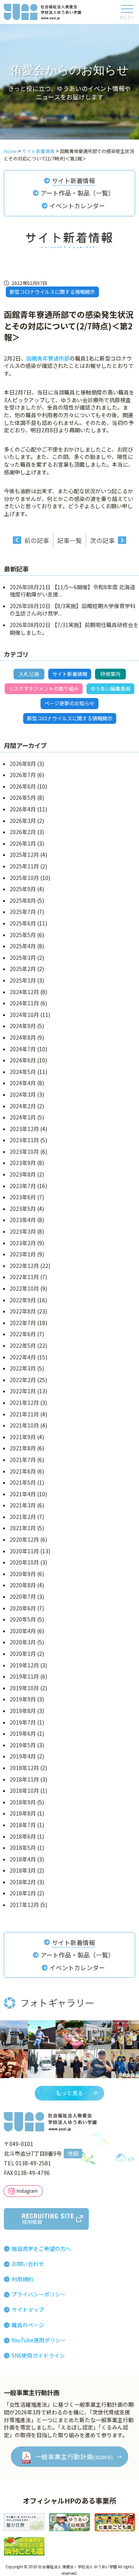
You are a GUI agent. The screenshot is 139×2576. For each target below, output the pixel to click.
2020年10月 (24, 1562)
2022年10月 (24, 1288)
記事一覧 (69, 540)
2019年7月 (23, 1722)
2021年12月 (24, 1403)
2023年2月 (23, 1243)
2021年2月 (23, 1517)
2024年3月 (23, 1094)
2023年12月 (24, 1129)
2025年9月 (23, 889)
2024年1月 (23, 1117)
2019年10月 (24, 1688)
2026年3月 (23, 821)
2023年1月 (23, 1254)
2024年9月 (23, 1026)
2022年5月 (23, 1345)
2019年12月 (24, 1665)
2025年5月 (23, 935)
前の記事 (37, 540)
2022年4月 (23, 1357)
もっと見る (69, 2093)
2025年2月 (23, 969)
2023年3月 (23, 1231)
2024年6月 (23, 1060)
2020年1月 (23, 1654)
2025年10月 (24, 878)
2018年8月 (23, 1813)
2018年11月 (24, 1779)
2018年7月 (23, 1825)
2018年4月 (23, 1859)
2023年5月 (23, 1209)
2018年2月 (23, 1882)
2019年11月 (24, 1676)
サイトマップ (28, 2310)
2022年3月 (23, 1368)
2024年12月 (24, 992)
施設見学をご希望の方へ (41, 2249)
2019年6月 (23, 1733)
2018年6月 (23, 1836)
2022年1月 (23, 1391)
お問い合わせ (28, 2264)
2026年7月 (23, 775)
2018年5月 (23, 1848)
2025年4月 (23, 946)
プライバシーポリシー (39, 2294)
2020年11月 (24, 1551)
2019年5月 (23, 1745)
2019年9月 (23, 1699)
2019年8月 (23, 1711)
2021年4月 (23, 1494)
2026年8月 (23, 764)
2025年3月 (23, 958)
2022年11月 (24, 1277)
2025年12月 (24, 855)
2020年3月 (23, 1642)
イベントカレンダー (77, 206)
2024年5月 (23, 1072)
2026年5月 (23, 797)
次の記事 (102, 540)
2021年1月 (23, 1528)
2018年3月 (23, 1870)
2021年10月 (24, 1425)
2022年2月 (23, 1380)
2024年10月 (24, 1015)
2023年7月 (23, 1186)
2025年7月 (23, 912)
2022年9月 (23, 1300)
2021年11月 (24, 1414)
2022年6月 (23, 1334)
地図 (73, 2153)
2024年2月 (23, 1106)
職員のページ (28, 2325)
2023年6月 (23, 1197)
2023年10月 (24, 1151)
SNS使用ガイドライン (38, 2355)
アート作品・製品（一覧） (77, 193)
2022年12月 (24, 1266)
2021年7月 (23, 1460)
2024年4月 (23, 1083)
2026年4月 (23, 809)
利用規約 (22, 2279)
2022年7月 (23, 1323)
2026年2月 (23, 832)
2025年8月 (23, 900)
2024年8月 (23, 1037)
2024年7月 (23, 1049)
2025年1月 (23, 980)
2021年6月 (23, 1471)
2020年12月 (24, 1539)
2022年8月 (23, 1311)
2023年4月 (23, 1220)
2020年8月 (23, 1585)
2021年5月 (23, 1482)
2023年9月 (23, 1163)
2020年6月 (23, 1608)
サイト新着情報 (73, 180)
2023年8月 (23, 1174)
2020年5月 (23, 1619)
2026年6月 (23, 786)
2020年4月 (23, 1631)
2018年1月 (23, 1893)
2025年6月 (23, 923)
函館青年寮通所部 (48, 358)
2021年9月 (23, 1437)
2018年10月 (24, 1790)
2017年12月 (24, 1905)
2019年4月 (23, 1756)
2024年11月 (24, 1003)
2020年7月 (23, 1597)
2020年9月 (23, 1574)
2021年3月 (23, 1505)
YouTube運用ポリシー (39, 2340)
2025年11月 (24, 866)
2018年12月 (24, 1768)
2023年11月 (24, 1140)
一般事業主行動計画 (74, 2456)
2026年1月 (23, 843)
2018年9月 (23, 1802)
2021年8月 (23, 1448)
